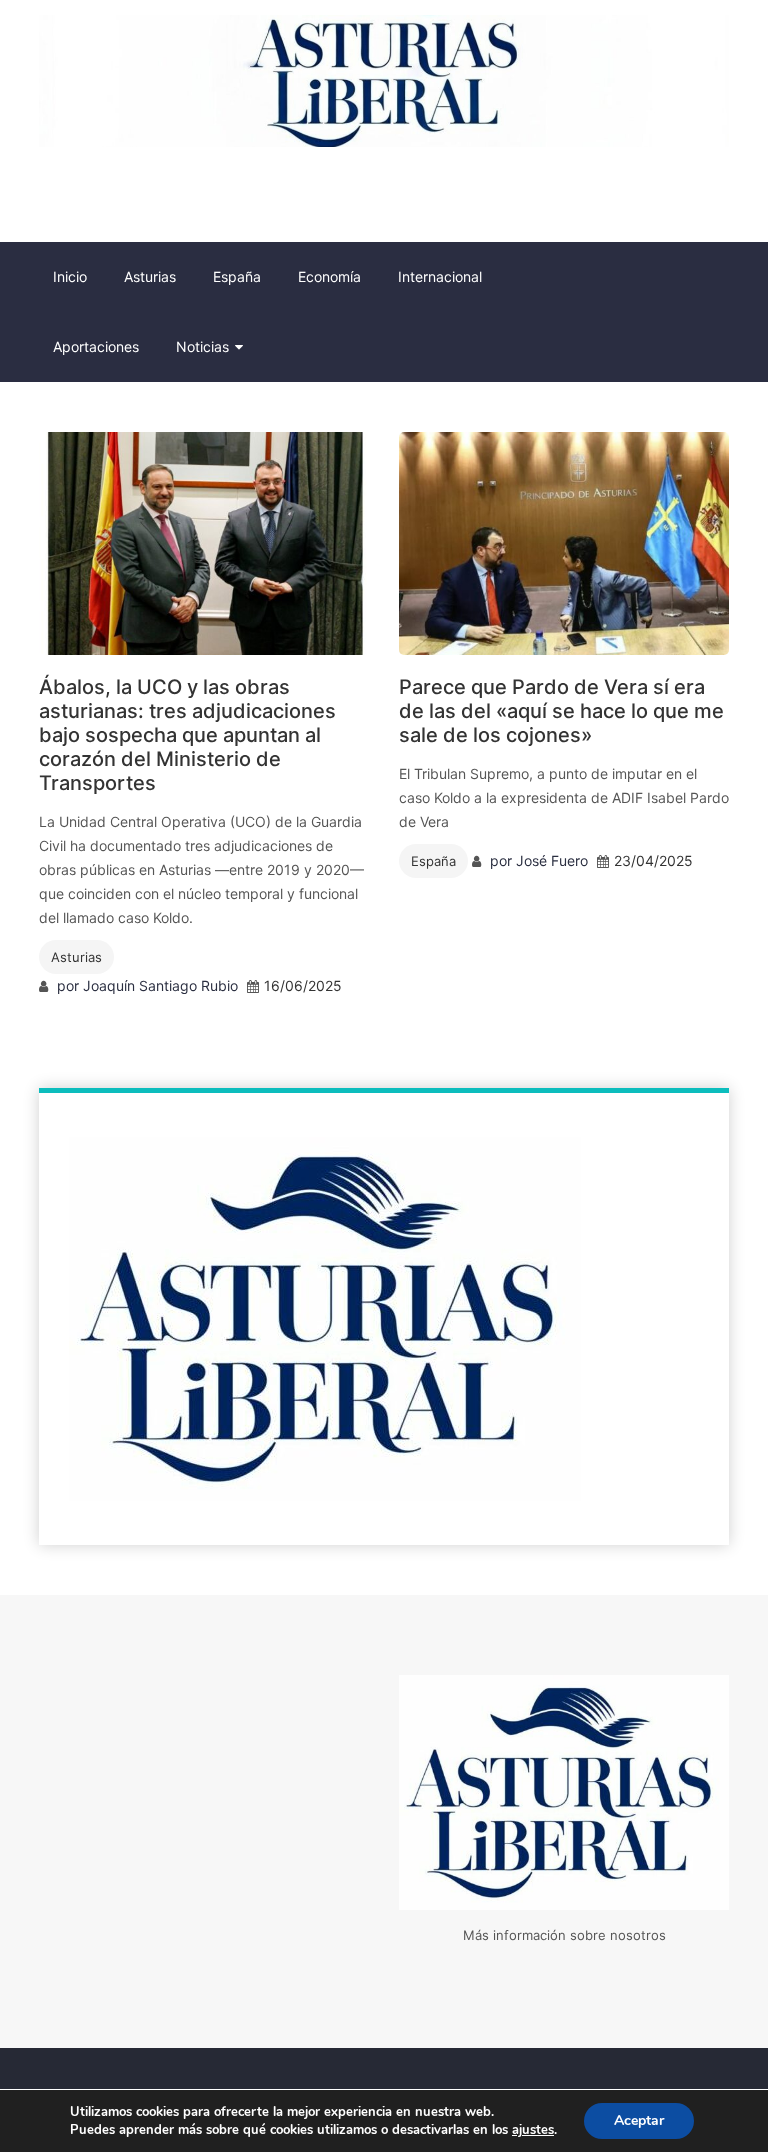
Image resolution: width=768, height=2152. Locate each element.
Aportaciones (96, 346)
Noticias (202, 346)
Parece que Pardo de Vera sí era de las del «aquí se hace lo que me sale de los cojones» (561, 711)
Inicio (70, 276)
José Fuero (552, 860)
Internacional (440, 276)
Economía (329, 276)
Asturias (150, 276)
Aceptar (639, 2120)
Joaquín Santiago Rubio (160, 985)
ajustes (533, 2130)
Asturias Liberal (96, 194)
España (237, 276)
